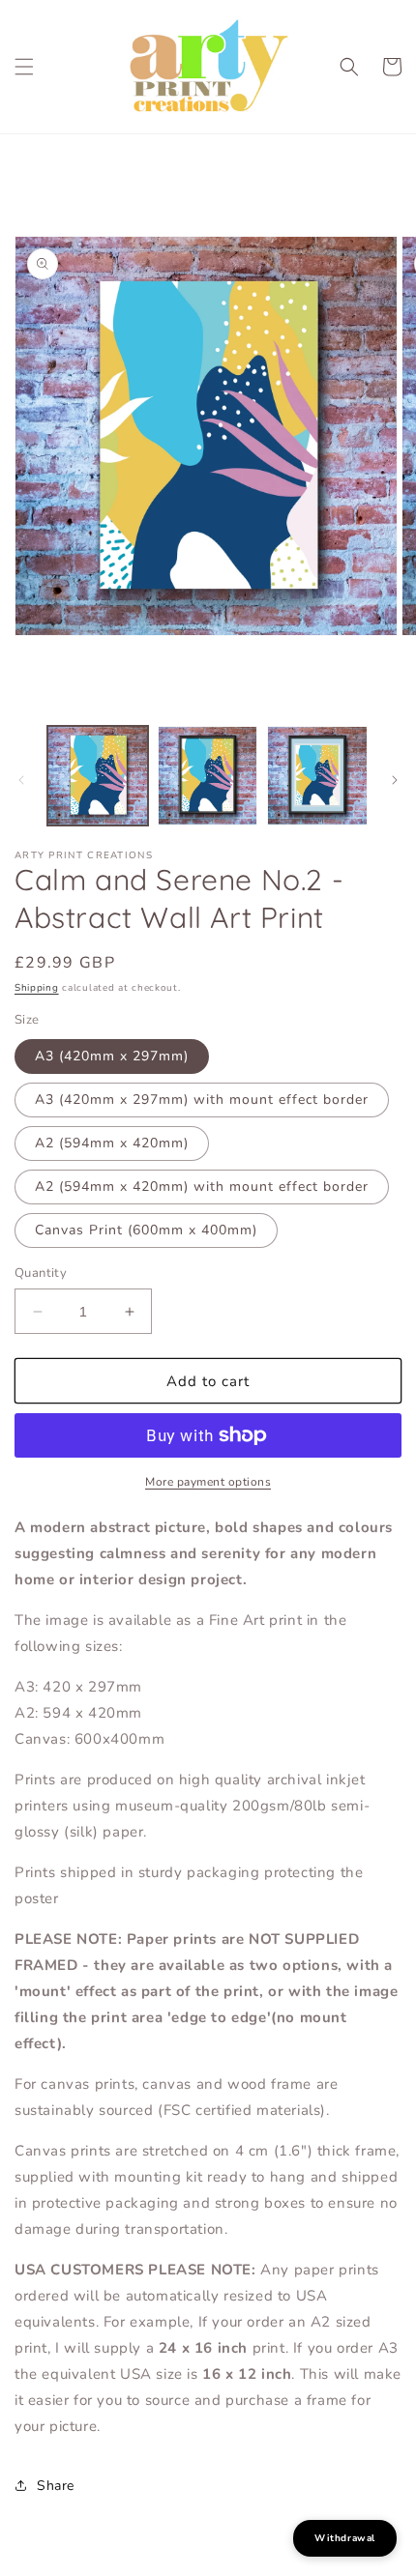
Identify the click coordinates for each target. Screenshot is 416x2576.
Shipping (37, 988)
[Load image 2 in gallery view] (208, 776)
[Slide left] (21, 780)
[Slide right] (395, 780)
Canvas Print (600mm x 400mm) (146, 1230)
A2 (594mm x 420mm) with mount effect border (202, 1187)
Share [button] (56, 2486)
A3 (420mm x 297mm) (112, 1056)
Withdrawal (345, 2538)
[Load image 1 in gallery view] (98, 776)
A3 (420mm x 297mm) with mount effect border (202, 1100)
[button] (24, 67)
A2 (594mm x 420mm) (112, 1143)
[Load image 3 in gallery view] (317, 776)
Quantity (41, 1273)
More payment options (208, 1482)
